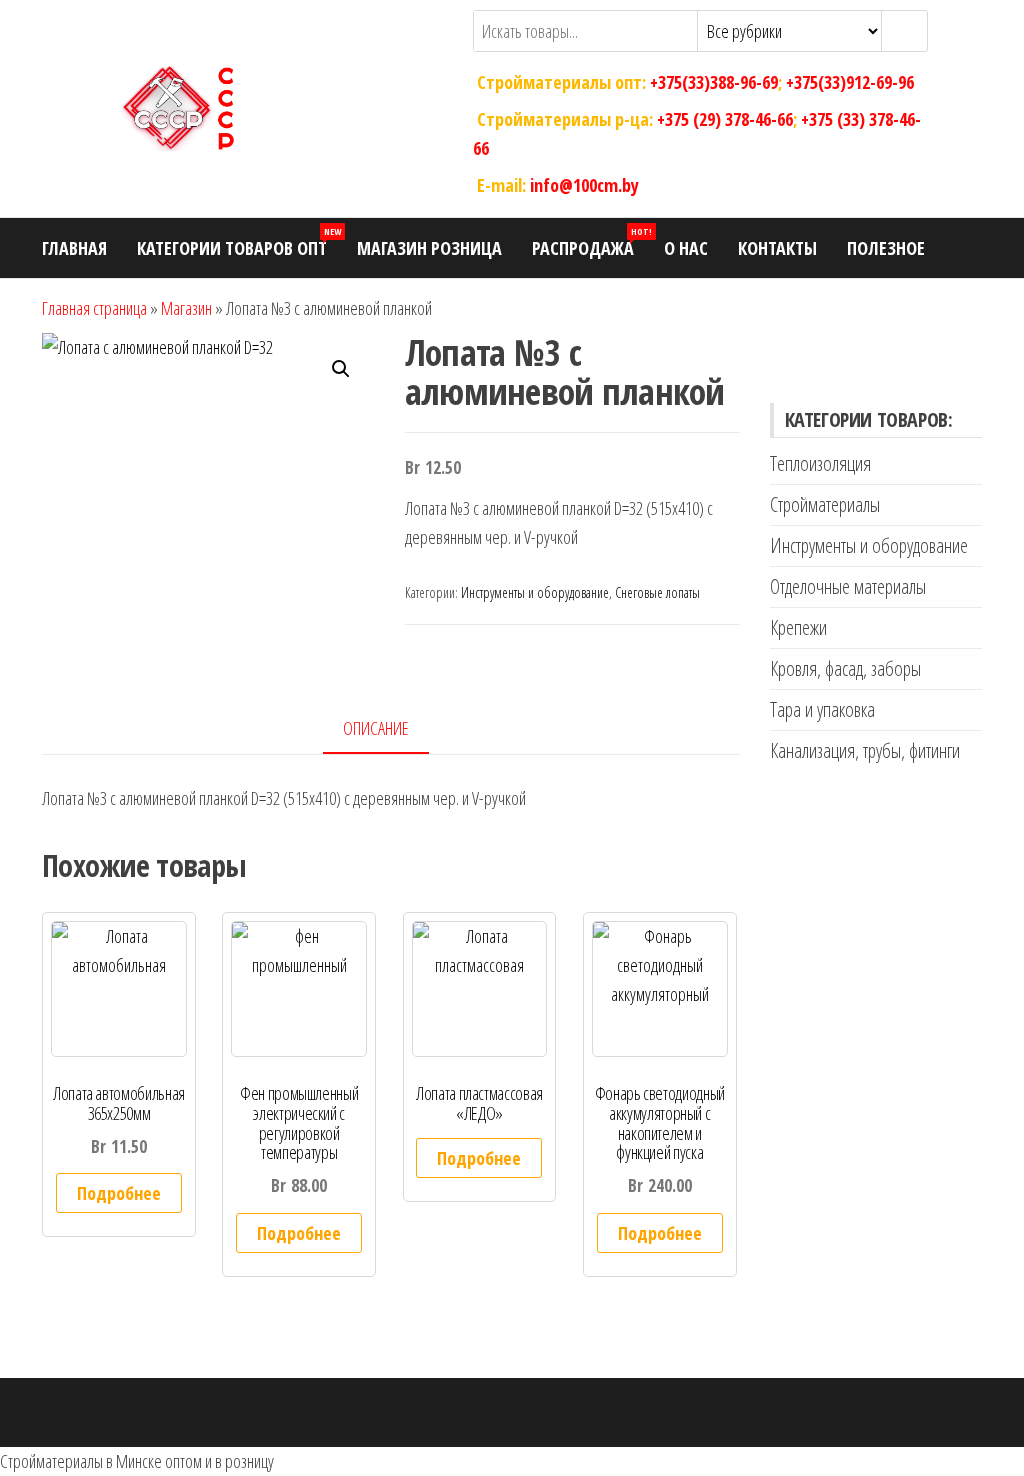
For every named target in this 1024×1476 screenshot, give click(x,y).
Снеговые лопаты (657, 592)
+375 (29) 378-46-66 (725, 119)
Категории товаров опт (239, 242)
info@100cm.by (584, 184)
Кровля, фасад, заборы (845, 668)
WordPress (494, 1412)
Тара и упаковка (822, 709)
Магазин (186, 308)
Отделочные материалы (848, 586)
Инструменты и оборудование (535, 592)
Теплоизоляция (820, 463)
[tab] (391, 729)
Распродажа (590, 242)
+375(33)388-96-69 (714, 82)
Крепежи (798, 627)
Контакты (777, 248)
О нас (686, 248)
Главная (74, 248)
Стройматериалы (825, 504)
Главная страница (94, 308)
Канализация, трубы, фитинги (865, 750)
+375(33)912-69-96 (850, 82)
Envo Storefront (624, 1412)
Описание (376, 728)
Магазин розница (429, 248)
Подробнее (119, 1193)
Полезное (886, 248)
